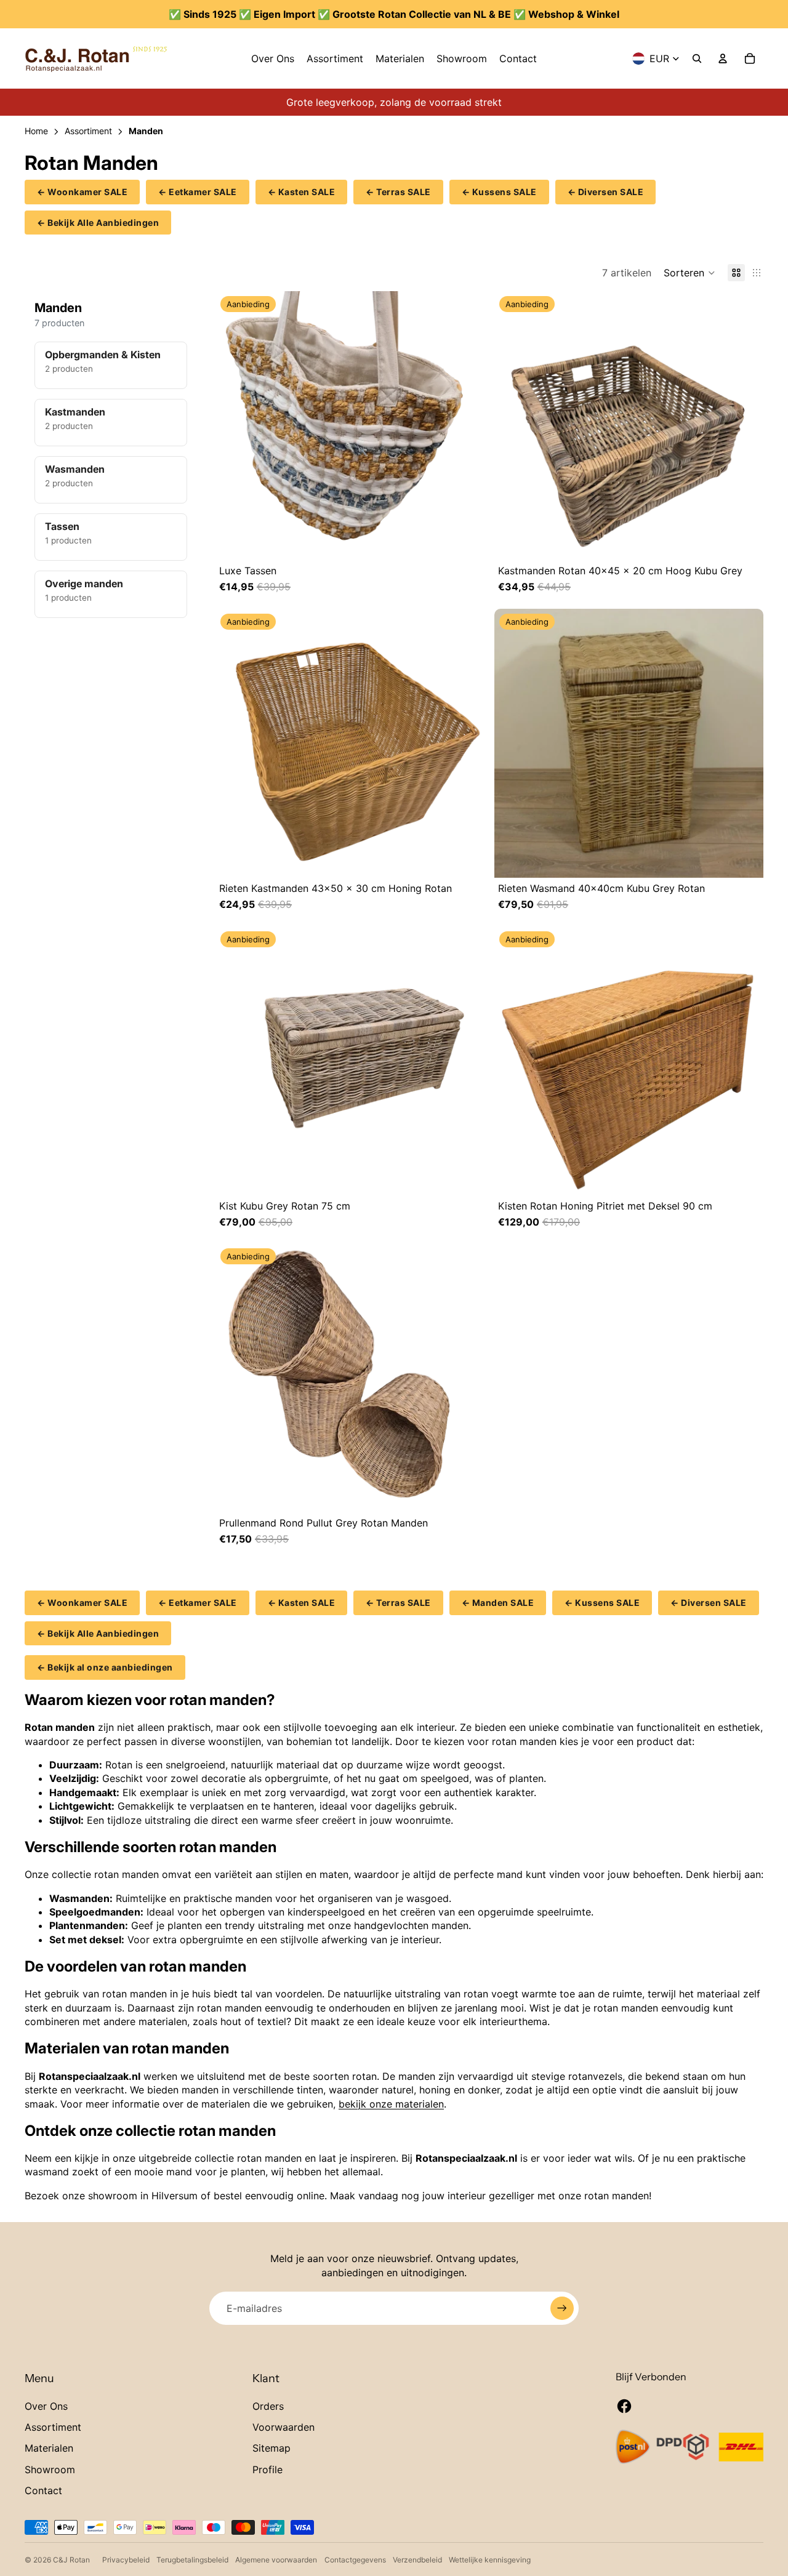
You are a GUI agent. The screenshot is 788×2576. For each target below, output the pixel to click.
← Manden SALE (498, 1603)
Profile (267, 2470)
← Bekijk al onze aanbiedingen (105, 1667)
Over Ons (46, 2406)
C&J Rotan (71, 2560)
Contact (43, 2490)
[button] (689, 273)
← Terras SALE (398, 192)
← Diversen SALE (606, 192)
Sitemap (271, 2448)
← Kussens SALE (499, 192)
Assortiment (53, 2427)
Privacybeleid (126, 2560)
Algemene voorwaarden (276, 2560)
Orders (268, 2406)
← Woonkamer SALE (82, 192)
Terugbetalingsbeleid (192, 2560)
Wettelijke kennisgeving (490, 2560)
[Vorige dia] (228, 426)
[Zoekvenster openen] (697, 58)
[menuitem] (273, 58)
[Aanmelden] (562, 2308)
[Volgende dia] (472, 426)
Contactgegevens (355, 2560)
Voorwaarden (283, 2427)
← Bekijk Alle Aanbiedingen (98, 223)
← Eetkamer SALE (198, 192)
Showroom (50, 2470)
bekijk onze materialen (391, 2104)
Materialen (49, 2448)
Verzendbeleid (417, 2560)
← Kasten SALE (302, 192)
